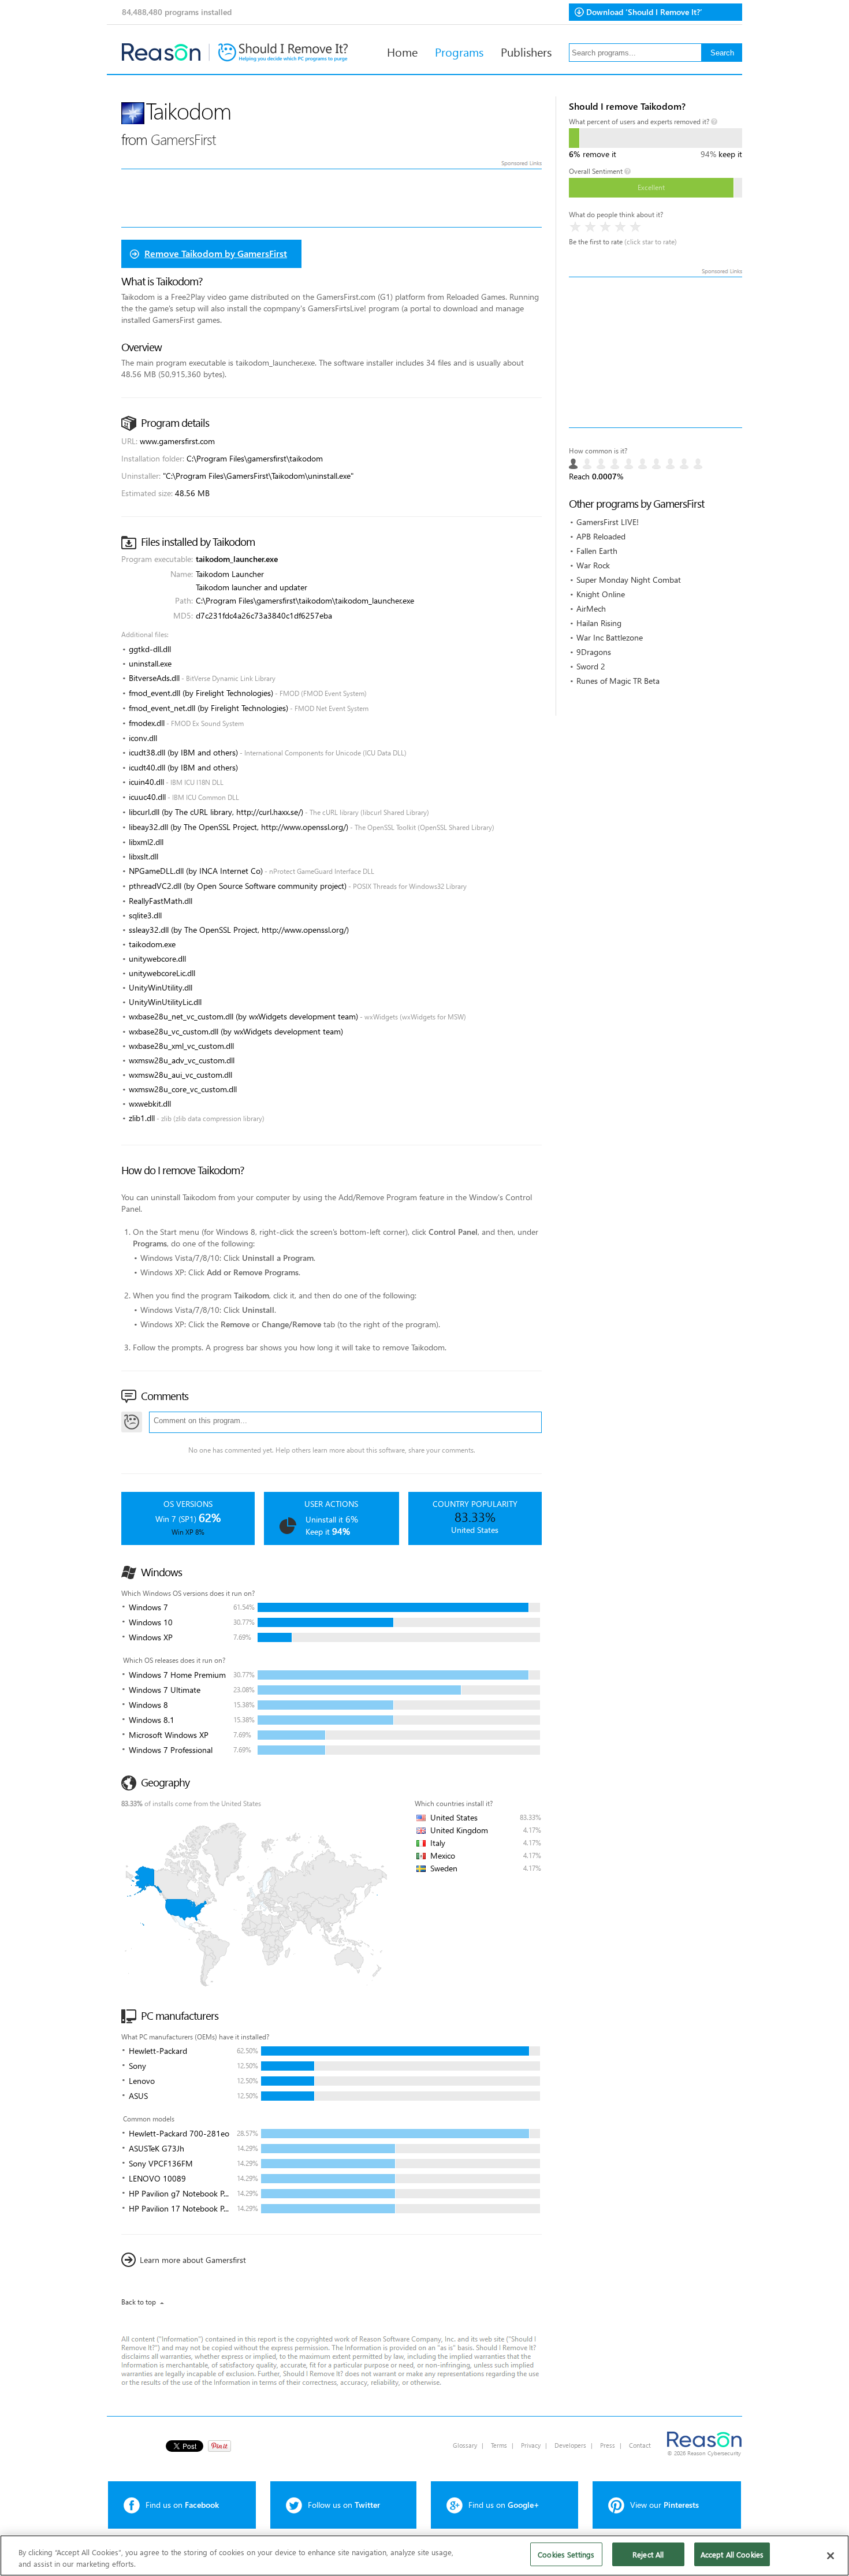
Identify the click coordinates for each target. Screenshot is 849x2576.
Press (608, 2445)
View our (664, 2505)
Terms (499, 2445)
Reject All (648, 2554)
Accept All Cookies (732, 2554)
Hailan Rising (599, 623)
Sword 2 (591, 666)
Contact (640, 2445)
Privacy (531, 2445)
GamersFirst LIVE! (608, 522)
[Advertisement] (656, 352)
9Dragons (594, 652)
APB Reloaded (601, 536)
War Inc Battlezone (610, 637)
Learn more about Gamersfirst (193, 2260)
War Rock (593, 565)
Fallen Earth (597, 551)
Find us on (182, 2505)
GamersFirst (183, 139)
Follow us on (344, 2505)
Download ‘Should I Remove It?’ (644, 12)
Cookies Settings (566, 2554)
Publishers (526, 51)
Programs (459, 51)
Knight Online (601, 594)
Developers (570, 2445)
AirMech (591, 608)
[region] (425, 2555)
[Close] (831, 2556)
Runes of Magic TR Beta (618, 681)
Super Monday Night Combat (629, 580)
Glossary (465, 2445)
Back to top (139, 2302)
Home (402, 51)
